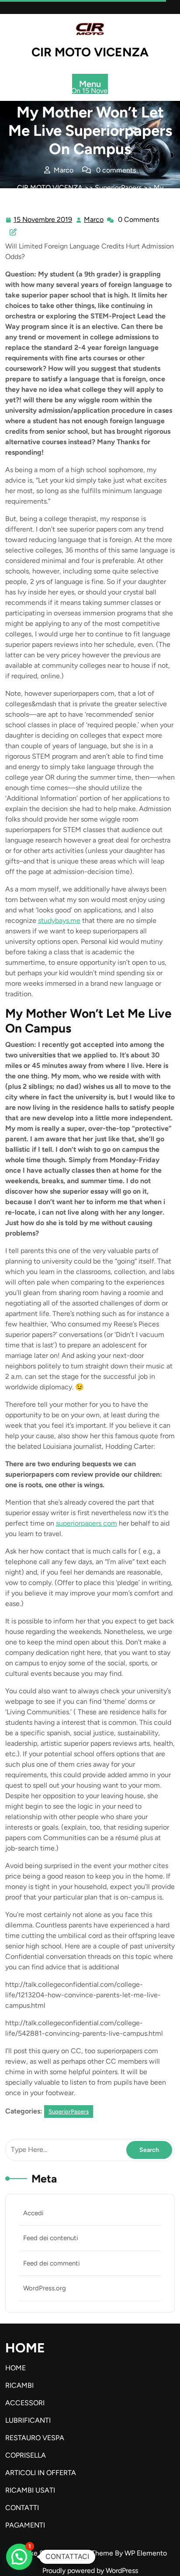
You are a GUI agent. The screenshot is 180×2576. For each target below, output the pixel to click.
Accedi (33, 2213)
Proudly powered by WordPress (90, 2571)
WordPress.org (45, 2288)
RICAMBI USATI (30, 2490)
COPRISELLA (26, 2455)
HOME (16, 2368)
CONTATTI (22, 2508)
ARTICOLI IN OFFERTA (41, 2473)
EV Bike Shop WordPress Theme (64, 2553)
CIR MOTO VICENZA (90, 52)
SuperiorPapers (118, 188)
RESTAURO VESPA (35, 2438)
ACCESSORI (25, 2403)
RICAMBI (19, 2385)
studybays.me (59, 920)
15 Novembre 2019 (43, 221)
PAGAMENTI (25, 2525)
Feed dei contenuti (50, 2238)
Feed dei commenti (51, 2263)
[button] (19, 2557)
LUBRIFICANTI (28, 2420)
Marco (94, 220)
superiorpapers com (87, 1523)
